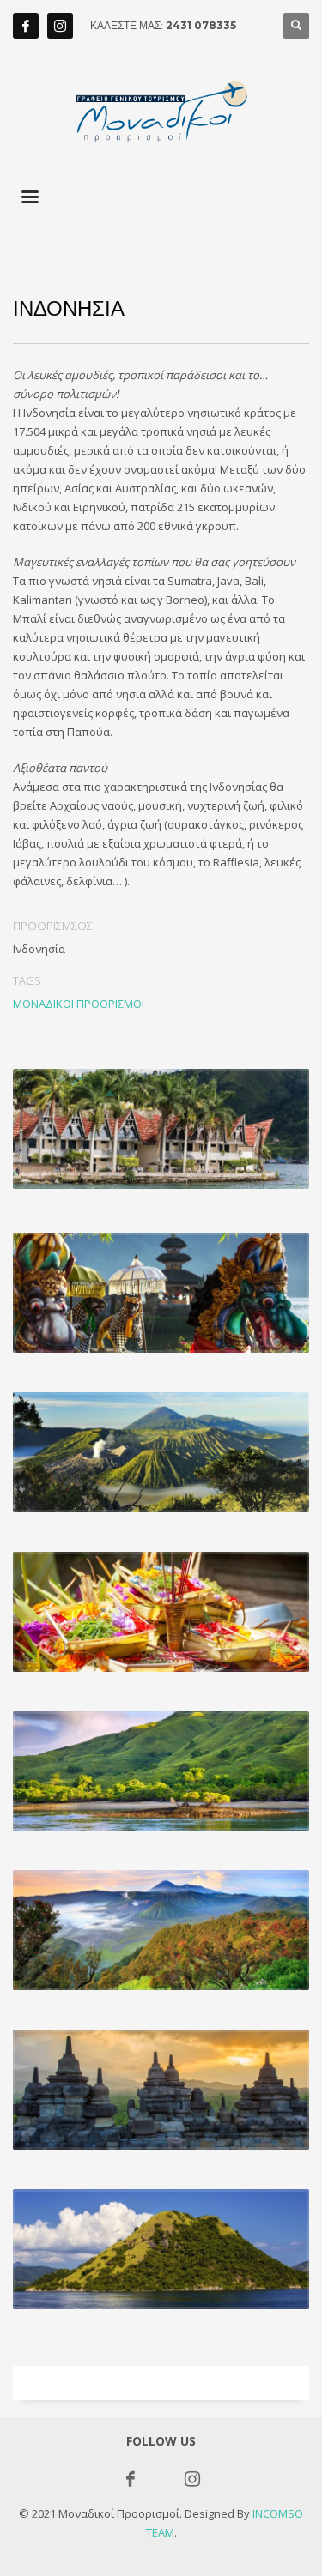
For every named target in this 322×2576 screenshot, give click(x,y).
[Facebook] (26, 26)
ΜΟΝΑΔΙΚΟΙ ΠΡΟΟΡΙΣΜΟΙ (79, 1004)
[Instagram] (60, 26)
